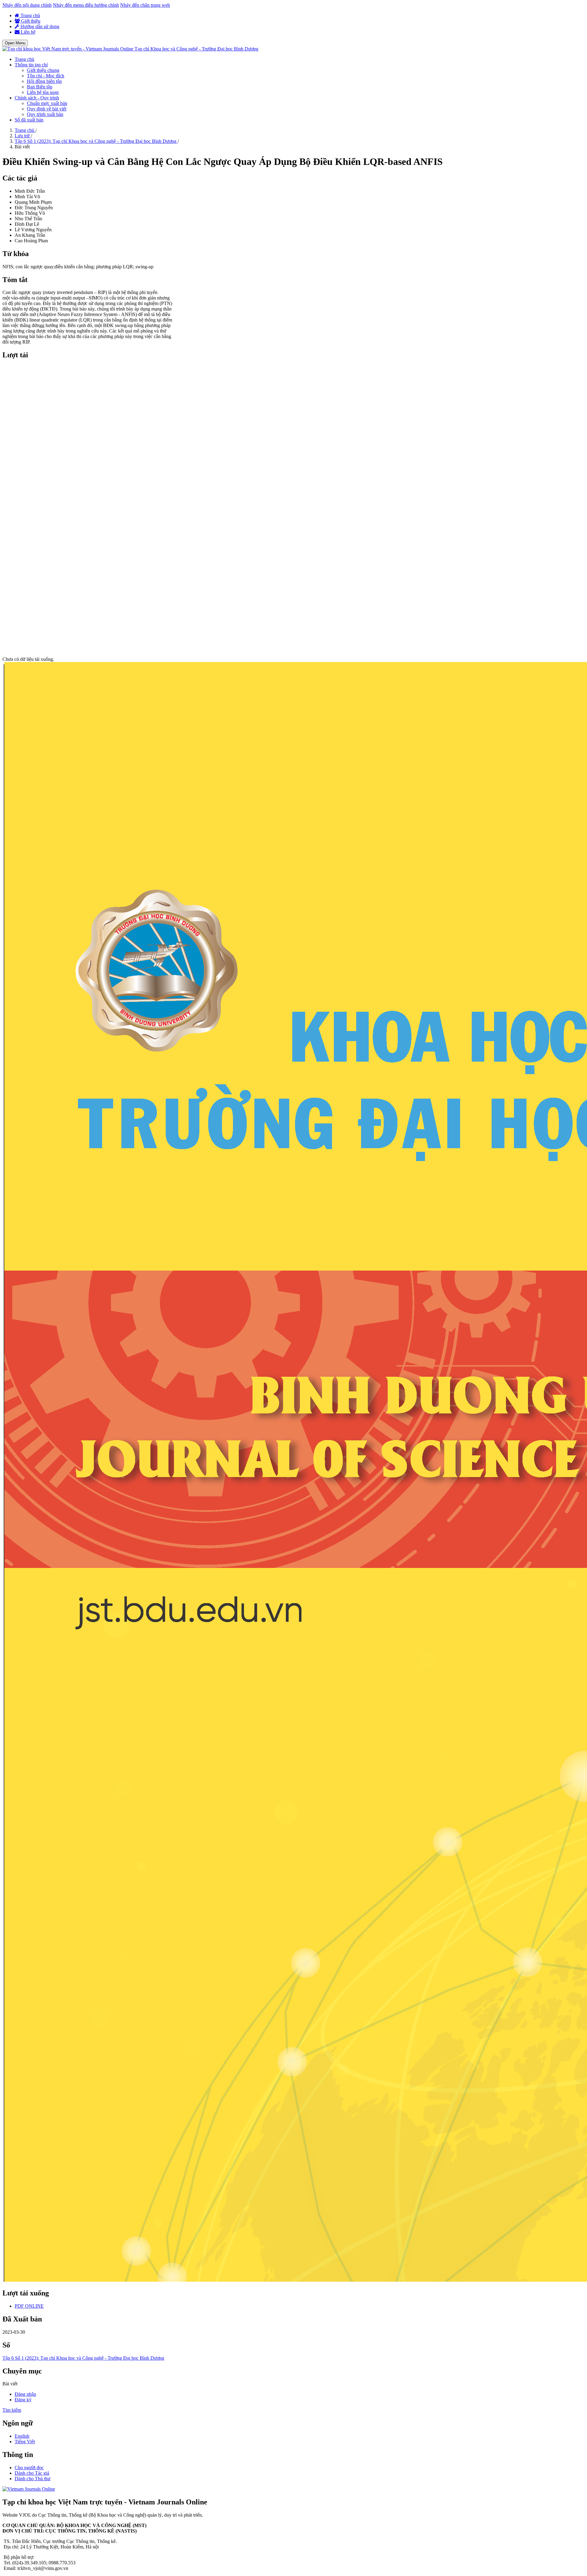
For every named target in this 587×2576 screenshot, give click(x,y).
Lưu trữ (23, 136)
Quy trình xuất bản (45, 114)
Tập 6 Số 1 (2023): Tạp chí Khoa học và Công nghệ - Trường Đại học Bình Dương (96, 141)
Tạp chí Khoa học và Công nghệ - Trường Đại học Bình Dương (196, 49)
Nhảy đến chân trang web (145, 5)
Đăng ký (23, 2400)
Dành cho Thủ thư (33, 2479)
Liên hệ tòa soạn (43, 92)
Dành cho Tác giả (32, 2473)
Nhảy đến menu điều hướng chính (86, 5)
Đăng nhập (25, 2394)
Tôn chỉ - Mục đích (46, 76)
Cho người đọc (29, 2468)
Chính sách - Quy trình (37, 98)
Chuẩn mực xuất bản (47, 103)
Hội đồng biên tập (44, 81)
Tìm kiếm (12, 2410)
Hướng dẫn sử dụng (39, 26)
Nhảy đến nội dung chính (27, 5)
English (22, 2436)
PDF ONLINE (29, 2306)
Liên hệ (28, 32)
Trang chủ (30, 15)
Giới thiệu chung (43, 70)
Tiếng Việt (25, 2442)
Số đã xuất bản (29, 120)
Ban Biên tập (40, 87)
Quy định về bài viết (47, 109)
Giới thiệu (30, 21)
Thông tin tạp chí (31, 65)
